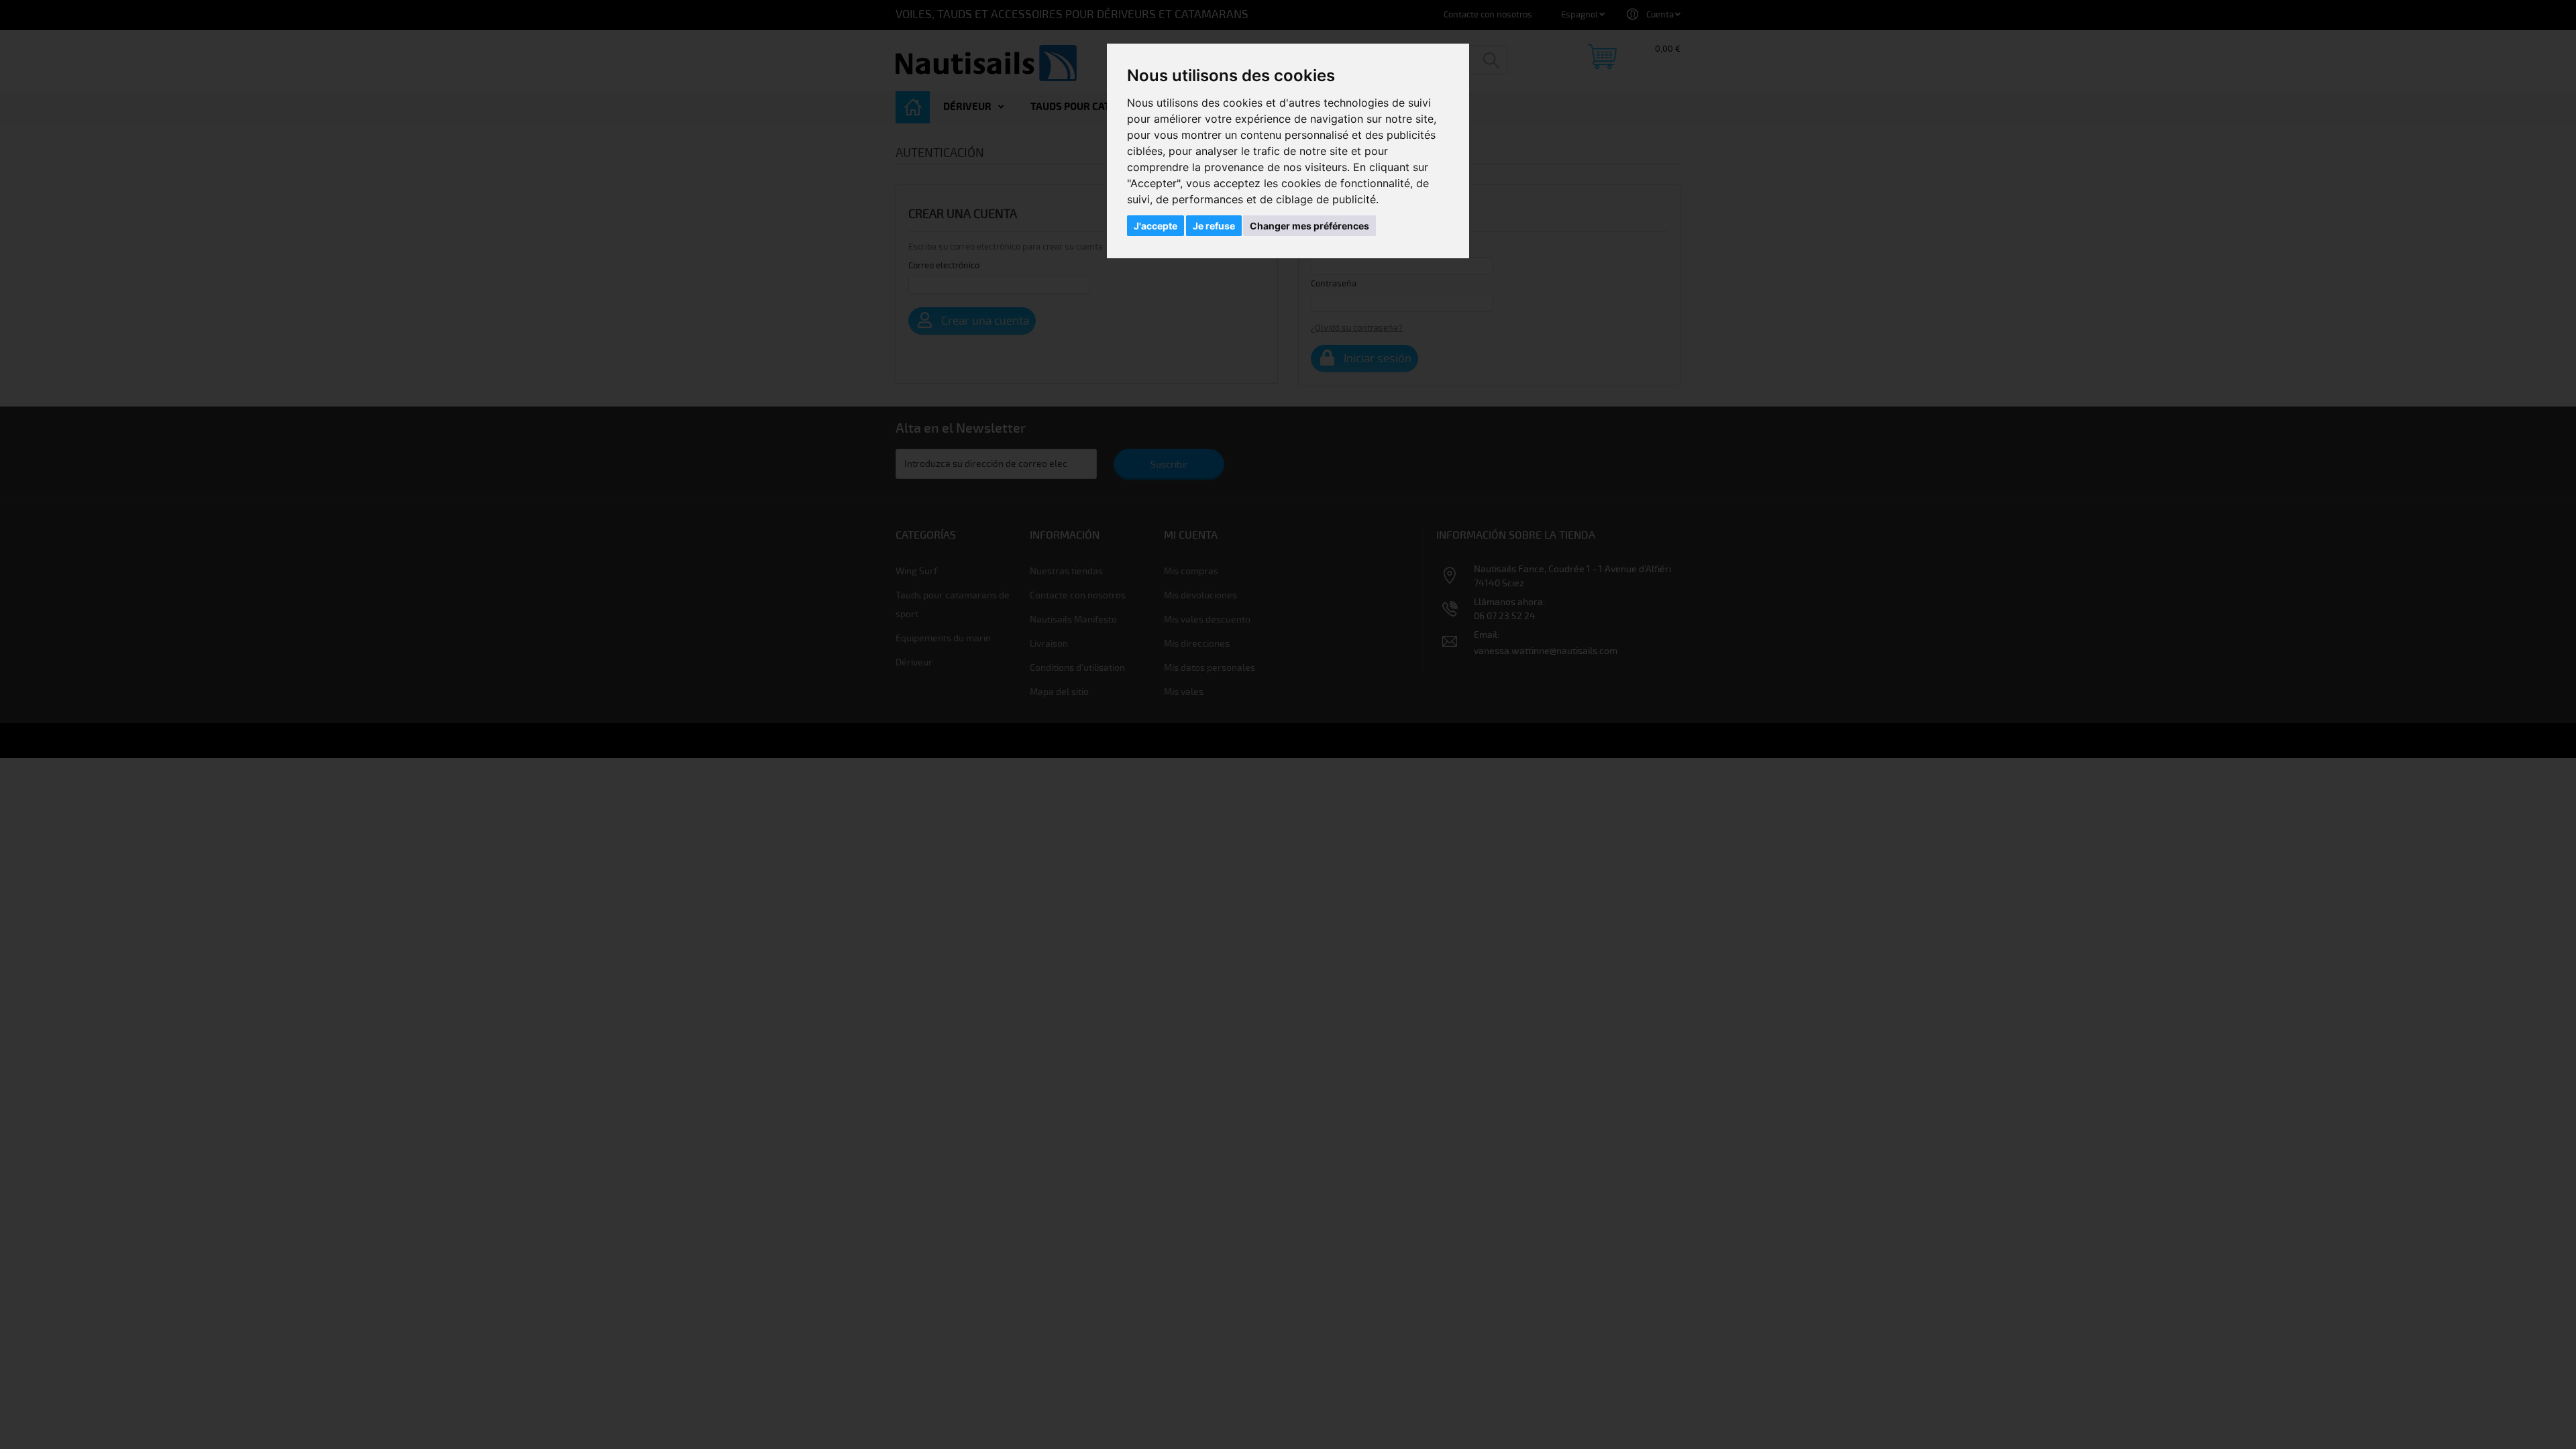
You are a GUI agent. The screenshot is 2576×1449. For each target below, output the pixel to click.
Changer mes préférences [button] (1309, 226)
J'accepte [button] (1156, 226)
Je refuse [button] (1214, 226)
